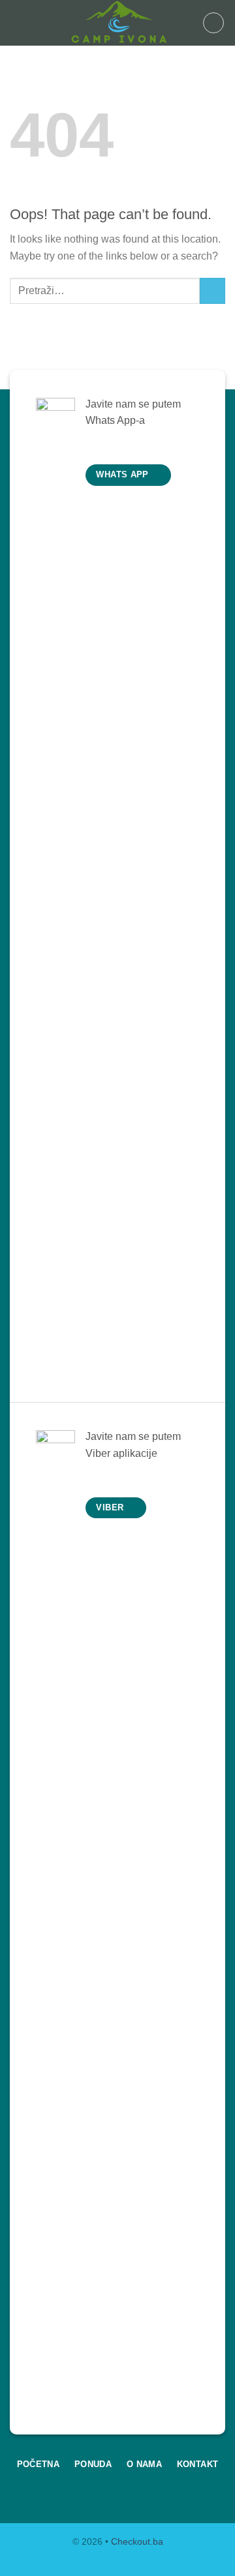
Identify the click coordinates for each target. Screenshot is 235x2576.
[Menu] (18, 22)
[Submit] (212, 291)
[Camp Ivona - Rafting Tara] (117, 23)
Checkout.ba (137, 2541)
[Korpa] (213, 23)
